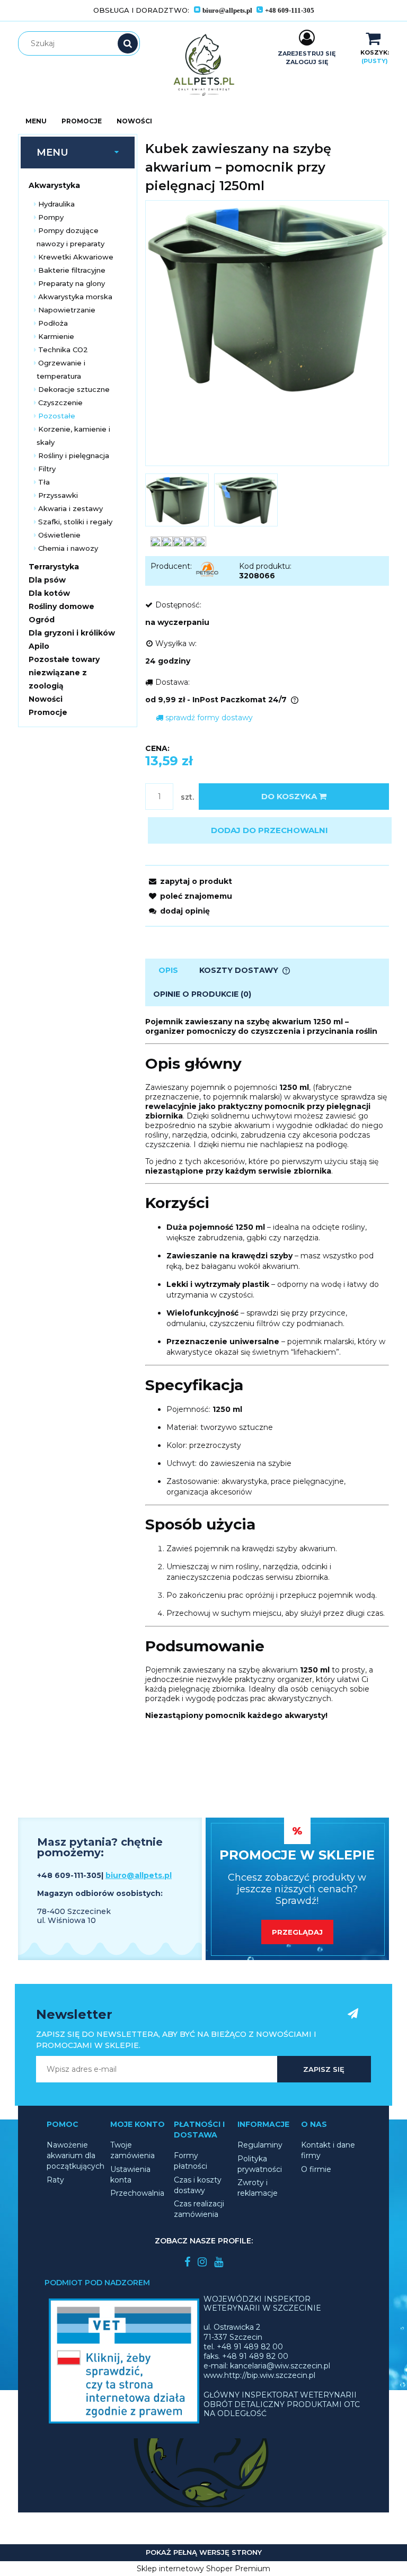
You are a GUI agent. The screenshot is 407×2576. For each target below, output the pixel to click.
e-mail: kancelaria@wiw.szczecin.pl (267, 2366)
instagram (202, 2262)
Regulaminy (260, 2145)
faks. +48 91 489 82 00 (246, 2356)
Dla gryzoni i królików (72, 633)
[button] (189, 881)
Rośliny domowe (61, 606)
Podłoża (53, 323)
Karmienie (56, 336)
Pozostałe (57, 416)
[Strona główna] (204, 65)
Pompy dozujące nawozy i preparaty (70, 237)
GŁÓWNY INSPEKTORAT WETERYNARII (280, 2395)
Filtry (47, 469)
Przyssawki (58, 495)
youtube (219, 2262)
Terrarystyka (54, 567)
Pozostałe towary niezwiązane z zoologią (64, 673)
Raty (55, 2180)
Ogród (42, 620)
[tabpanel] (267, 1368)
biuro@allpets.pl (139, 1875)
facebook (187, 2262)
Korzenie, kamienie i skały (73, 436)
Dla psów (47, 580)
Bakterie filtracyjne (72, 270)
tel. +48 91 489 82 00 (243, 2347)
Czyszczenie (60, 402)
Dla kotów (49, 593)
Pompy (51, 217)
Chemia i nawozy (68, 548)
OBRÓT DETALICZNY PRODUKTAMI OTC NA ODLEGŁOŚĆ (282, 2409)
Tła (44, 482)
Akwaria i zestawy (70, 508)
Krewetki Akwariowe (76, 257)
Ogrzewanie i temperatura (61, 369)
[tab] (168, 971)
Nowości (46, 699)
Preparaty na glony (72, 283)
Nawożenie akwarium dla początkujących (76, 2155)
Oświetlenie (59, 535)
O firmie (316, 2169)
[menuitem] (36, 121)
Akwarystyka (54, 185)
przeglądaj (297, 1932)
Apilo (39, 646)
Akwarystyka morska (75, 297)
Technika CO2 (63, 350)
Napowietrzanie (67, 310)
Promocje (48, 712)
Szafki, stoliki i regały (75, 522)
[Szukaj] (128, 43)
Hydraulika (56, 204)
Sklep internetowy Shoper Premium (203, 2569)
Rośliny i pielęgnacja (74, 455)
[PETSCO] (207, 569)
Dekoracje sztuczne (74, 389)
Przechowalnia (137, 2193)
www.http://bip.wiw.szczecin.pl (259, 2375)
